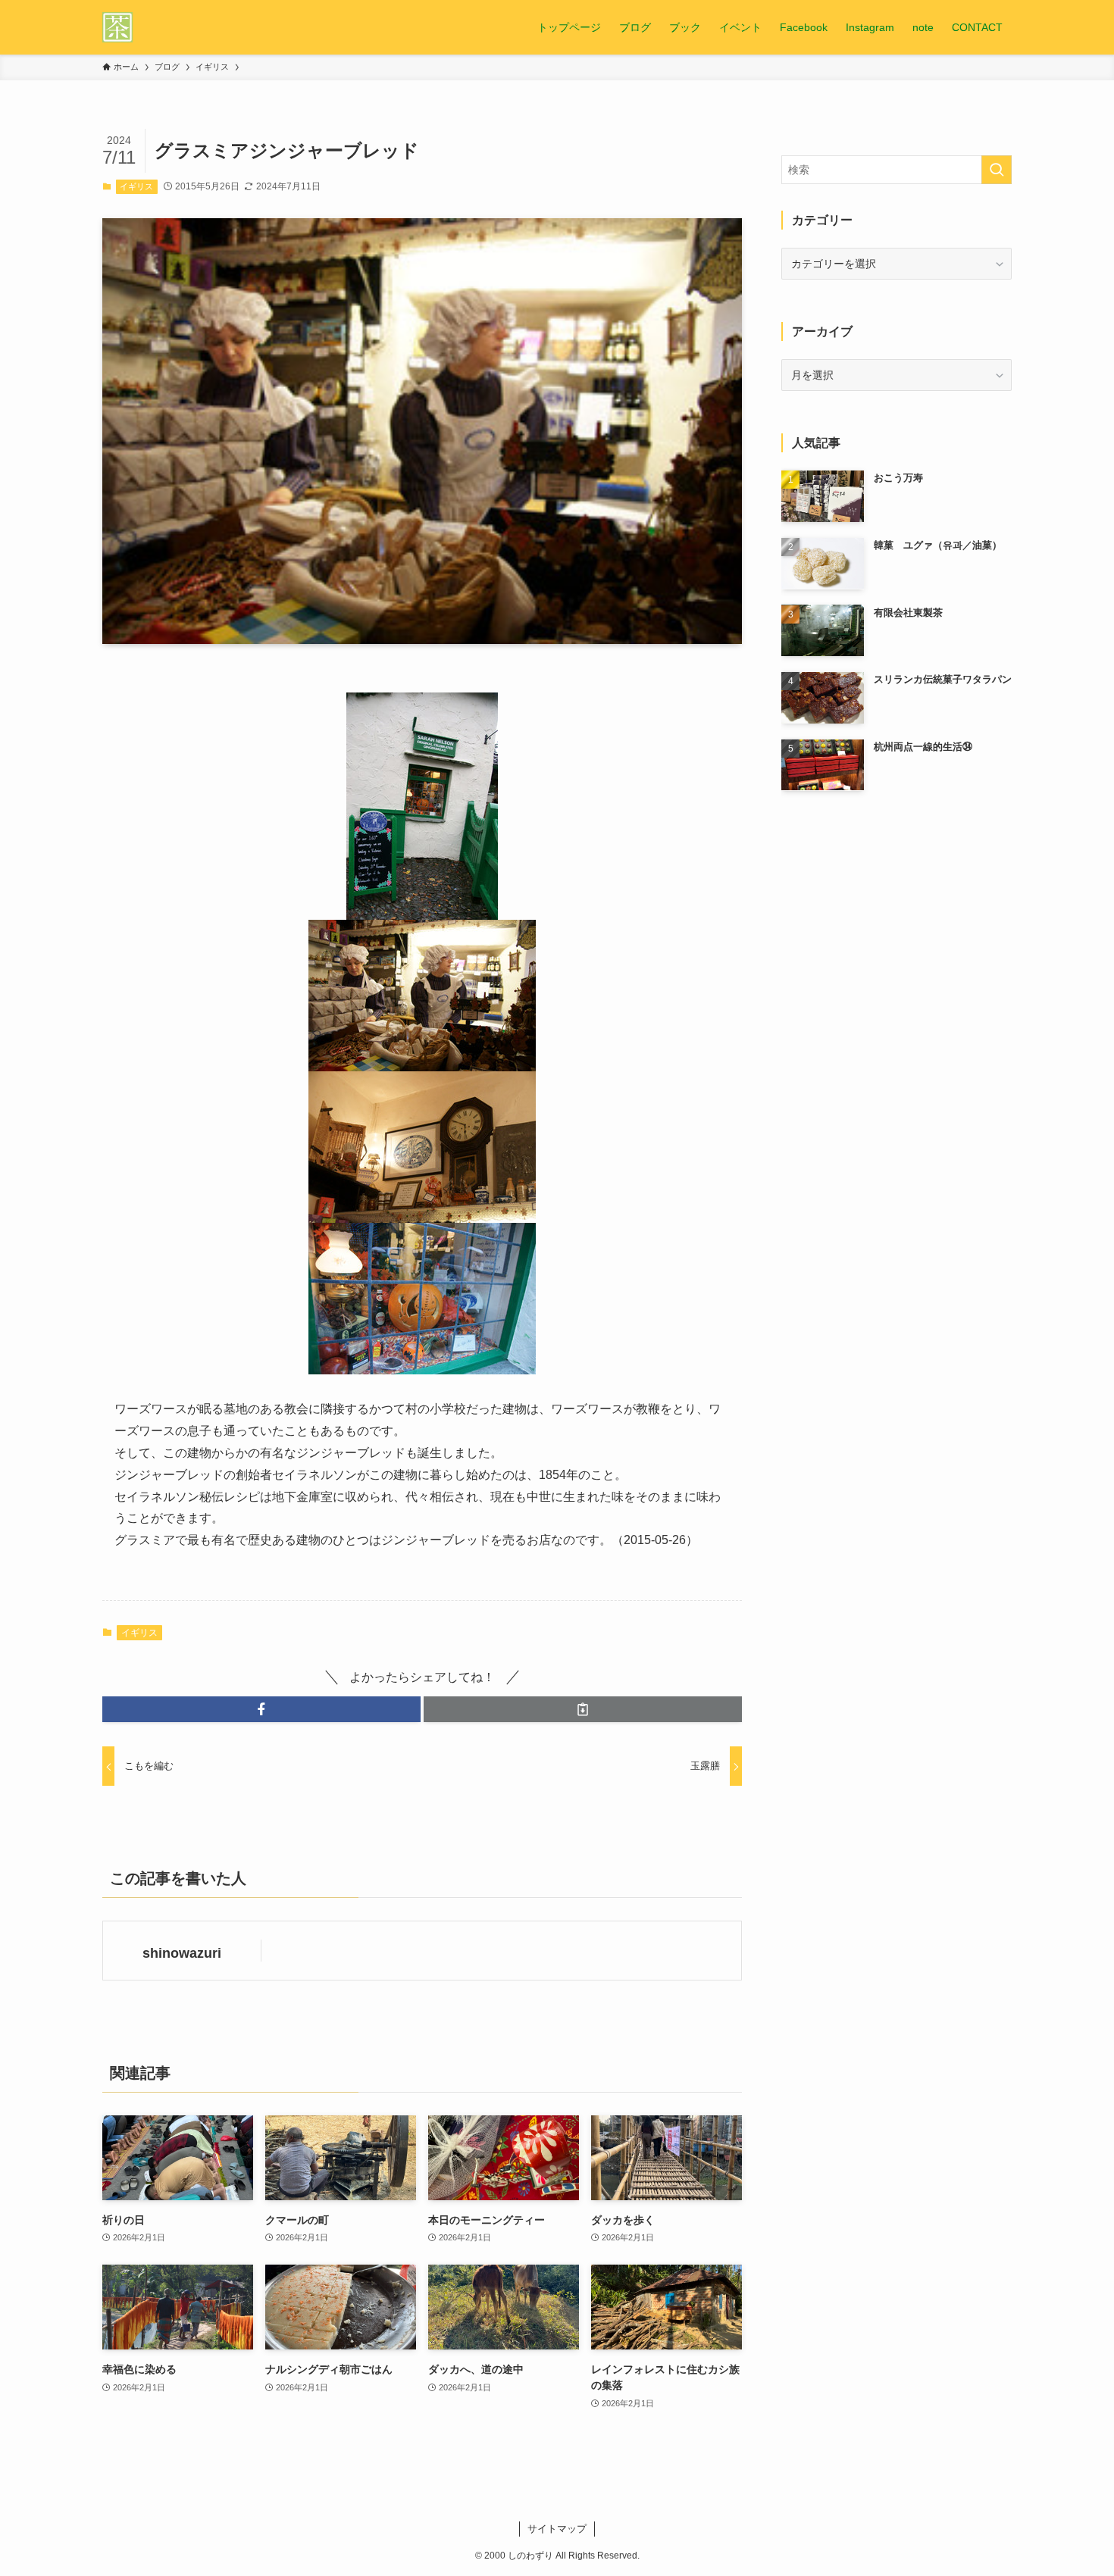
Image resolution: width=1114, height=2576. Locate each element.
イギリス (136, 186)
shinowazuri (182, 1953)
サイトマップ (557, 2529)
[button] (261, 1709)
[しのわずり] (117, 27)
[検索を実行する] (997, 170)
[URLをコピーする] (583, 1709)
